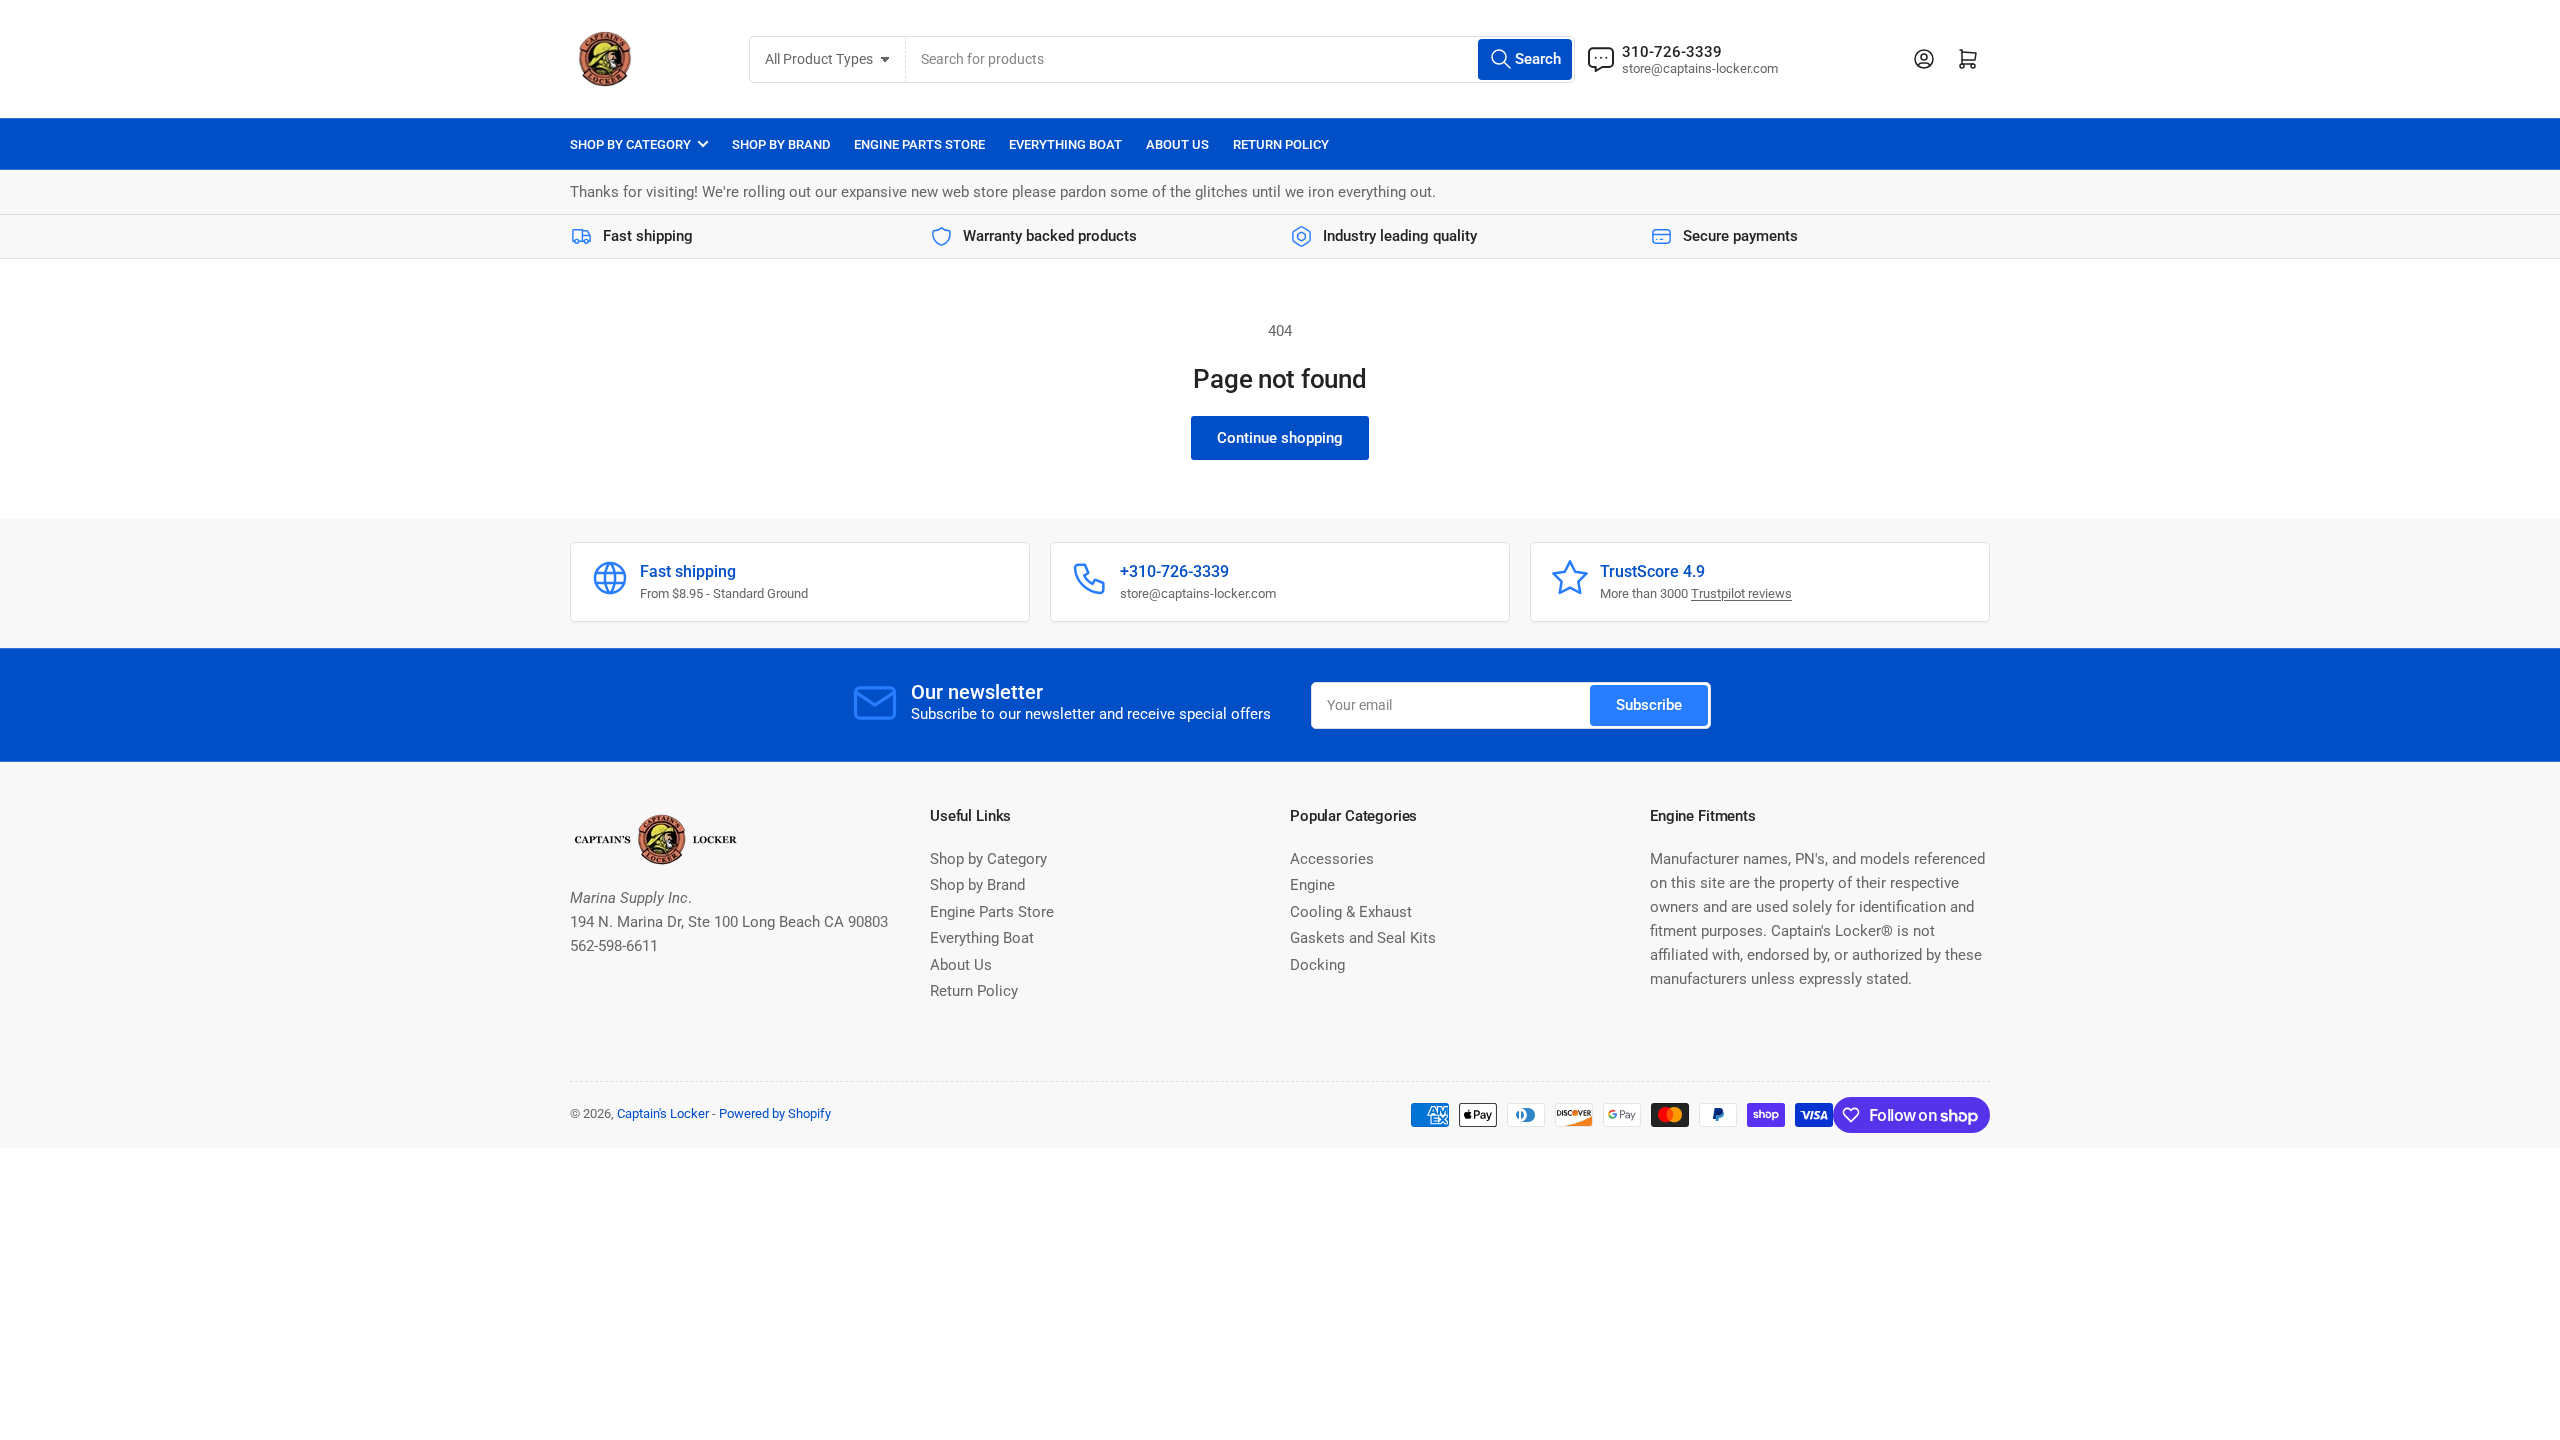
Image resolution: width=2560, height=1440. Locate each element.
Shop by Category (630, 144)
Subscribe (1649, 705)
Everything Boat (1065, 144)
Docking (1317, 965)
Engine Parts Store (919, 144)
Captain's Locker (663, 1113)
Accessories (1332, 859)
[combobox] (1240, 59)
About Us (1177, 144)
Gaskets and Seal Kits (1363, 938)
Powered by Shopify (775, 1113)
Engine (1312, 885)
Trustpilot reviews (1741, 593)
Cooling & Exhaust (1351, 912)
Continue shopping (1280, 438)
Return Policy (1281, 144)
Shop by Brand (781, 144)
